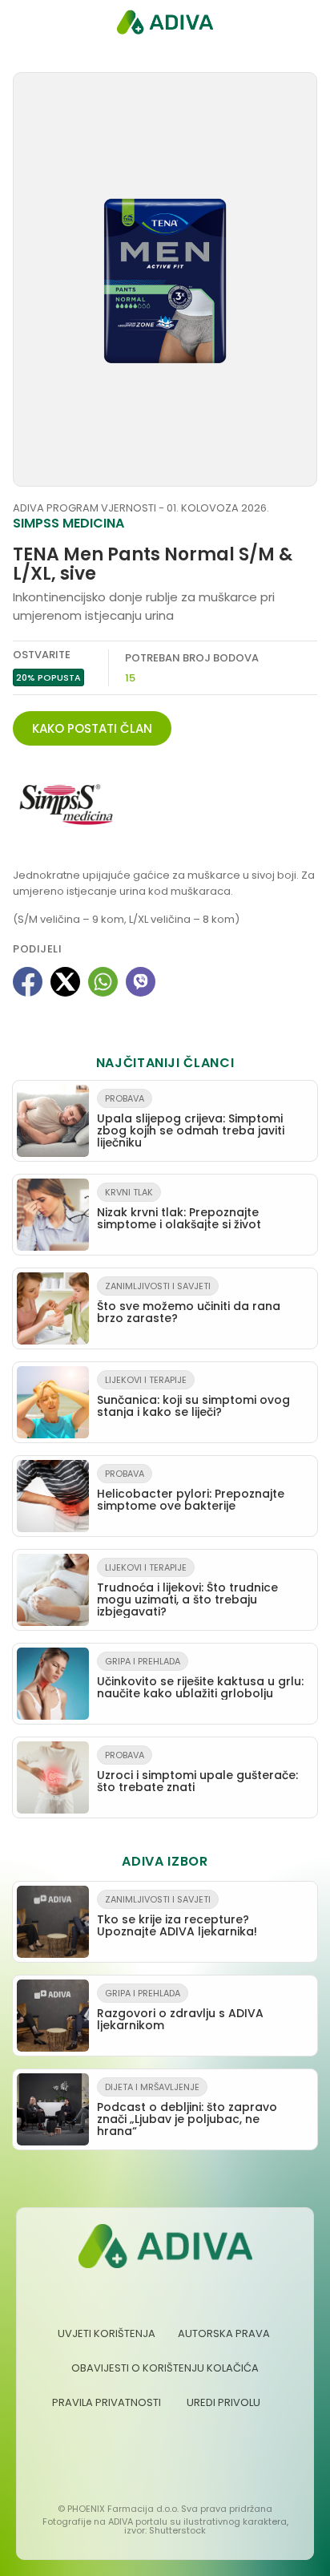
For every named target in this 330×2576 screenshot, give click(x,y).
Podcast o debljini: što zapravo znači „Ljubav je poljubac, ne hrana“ (187, 2110)
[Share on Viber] (141, 982)
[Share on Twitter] (65, 982)
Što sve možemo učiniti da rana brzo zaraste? (189, 1303)
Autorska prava (224, 2333)
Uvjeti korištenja (107, 2333)
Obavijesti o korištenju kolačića (165, 2368)
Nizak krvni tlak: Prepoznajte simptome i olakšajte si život (179, 1209)
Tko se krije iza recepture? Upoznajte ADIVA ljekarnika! (177, 1916)
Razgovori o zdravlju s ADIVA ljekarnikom (180, 2010)
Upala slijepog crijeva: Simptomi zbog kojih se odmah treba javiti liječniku (191, 1121)
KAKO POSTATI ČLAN (92, 728)
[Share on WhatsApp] (103, 982)
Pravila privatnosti (107, 2402)
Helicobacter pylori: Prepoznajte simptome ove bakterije (191, 1490)
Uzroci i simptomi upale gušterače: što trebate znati (197, 1772)
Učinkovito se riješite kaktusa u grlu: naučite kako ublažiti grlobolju (200, 1678)
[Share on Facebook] (28, 982)
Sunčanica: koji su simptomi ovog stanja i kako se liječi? (193, 1397)
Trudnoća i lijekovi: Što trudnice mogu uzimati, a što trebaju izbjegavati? (187, 1590)
